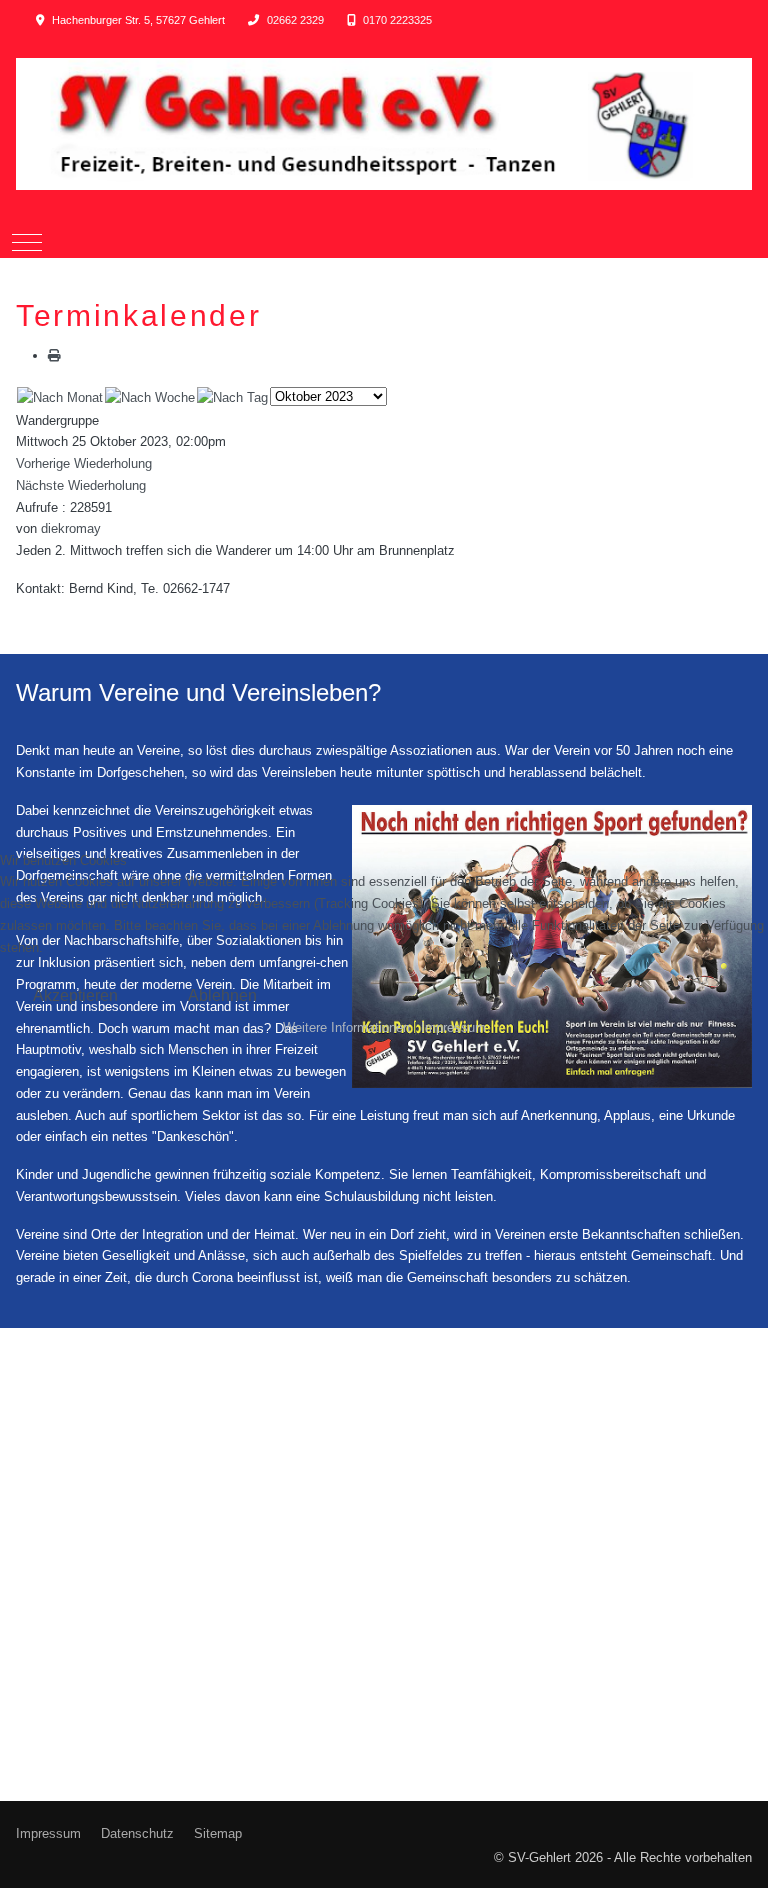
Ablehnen (222, 995)
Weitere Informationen (346, 1027)
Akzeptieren (75, 995)
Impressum (453, 1027)
